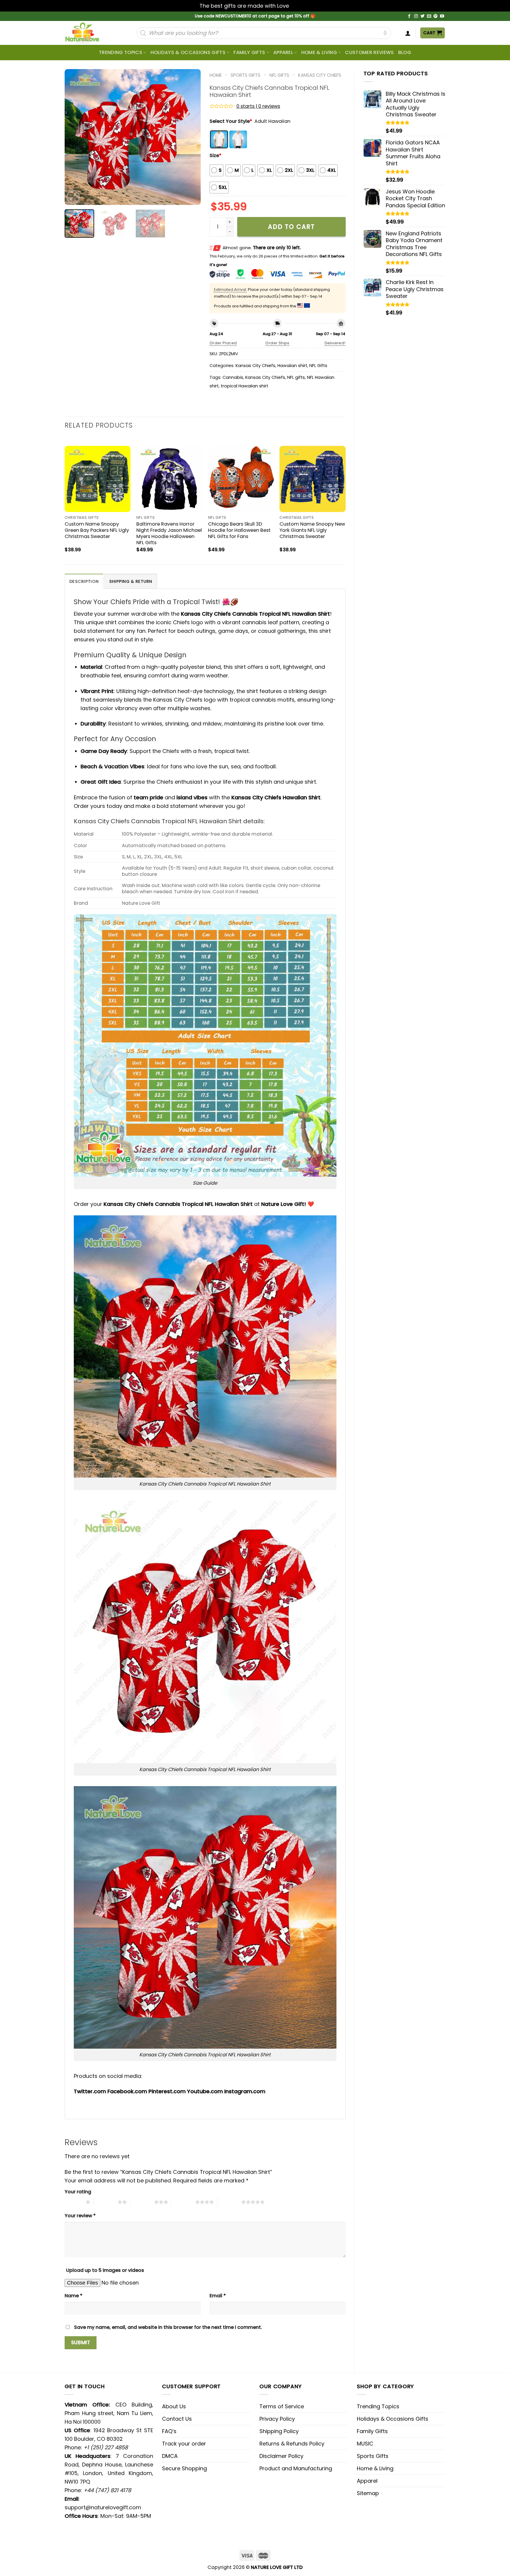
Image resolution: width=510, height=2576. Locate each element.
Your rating (78, 2192)
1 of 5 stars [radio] (74, 2202)
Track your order (184, 2444)
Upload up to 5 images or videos (105, 2270)
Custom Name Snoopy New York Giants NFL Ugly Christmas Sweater (312, 530)
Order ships (277, 343)
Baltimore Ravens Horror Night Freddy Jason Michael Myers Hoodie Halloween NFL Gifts (169, 533)
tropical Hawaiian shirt (245, 386)
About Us (174, 2406)
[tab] (84, 581)
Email (218, 2296)
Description (84, 581)
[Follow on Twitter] (423, 16)
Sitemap (368, 2493)
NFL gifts (296, 377)
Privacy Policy (277, 2419)
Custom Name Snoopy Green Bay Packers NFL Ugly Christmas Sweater (97, 530)
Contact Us (177, 2419)
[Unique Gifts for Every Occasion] (89, 33)
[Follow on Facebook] (409, 16)
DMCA (170, 2456)
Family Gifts (249, 52)
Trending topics (121, 52)
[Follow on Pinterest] (436, 16)
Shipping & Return (131, 581)
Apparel (283, 52)
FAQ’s (169, 2431)
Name (73, 2296)
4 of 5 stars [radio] (183, 2202)
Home (216, 75)
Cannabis (233, 377)
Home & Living (319, 52)
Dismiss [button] (300, 6)
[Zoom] (73, 197)
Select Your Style (231, 121)
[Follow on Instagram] (416, 16)
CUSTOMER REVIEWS (369, 52)
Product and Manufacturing (296, 2468)
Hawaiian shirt (292, 366)
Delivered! (335, 343)
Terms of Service (282, 2406)
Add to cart (291, 227)
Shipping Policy (279, 2431)
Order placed (223, 343)
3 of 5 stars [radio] (142, 2202)
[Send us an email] (429, 16)
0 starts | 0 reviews (258, 106)
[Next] (190, 137)
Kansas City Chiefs (320, 75)
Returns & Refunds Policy (292, 2444)
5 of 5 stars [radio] (229, 2202)
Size (215, 155)
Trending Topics (378, 2406)
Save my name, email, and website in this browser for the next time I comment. (168, 2327)
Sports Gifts (245, 75)
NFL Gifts (279, 75)
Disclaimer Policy (281, 2456)
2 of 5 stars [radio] (106, 2202)
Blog (405, 52)
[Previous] (75, 137)
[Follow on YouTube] (442, 16)
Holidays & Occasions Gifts (188, 52)
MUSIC (365, 2444)
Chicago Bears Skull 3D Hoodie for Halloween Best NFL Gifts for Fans (239, 530)
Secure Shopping (184, 2468)
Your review (80, 2216)
